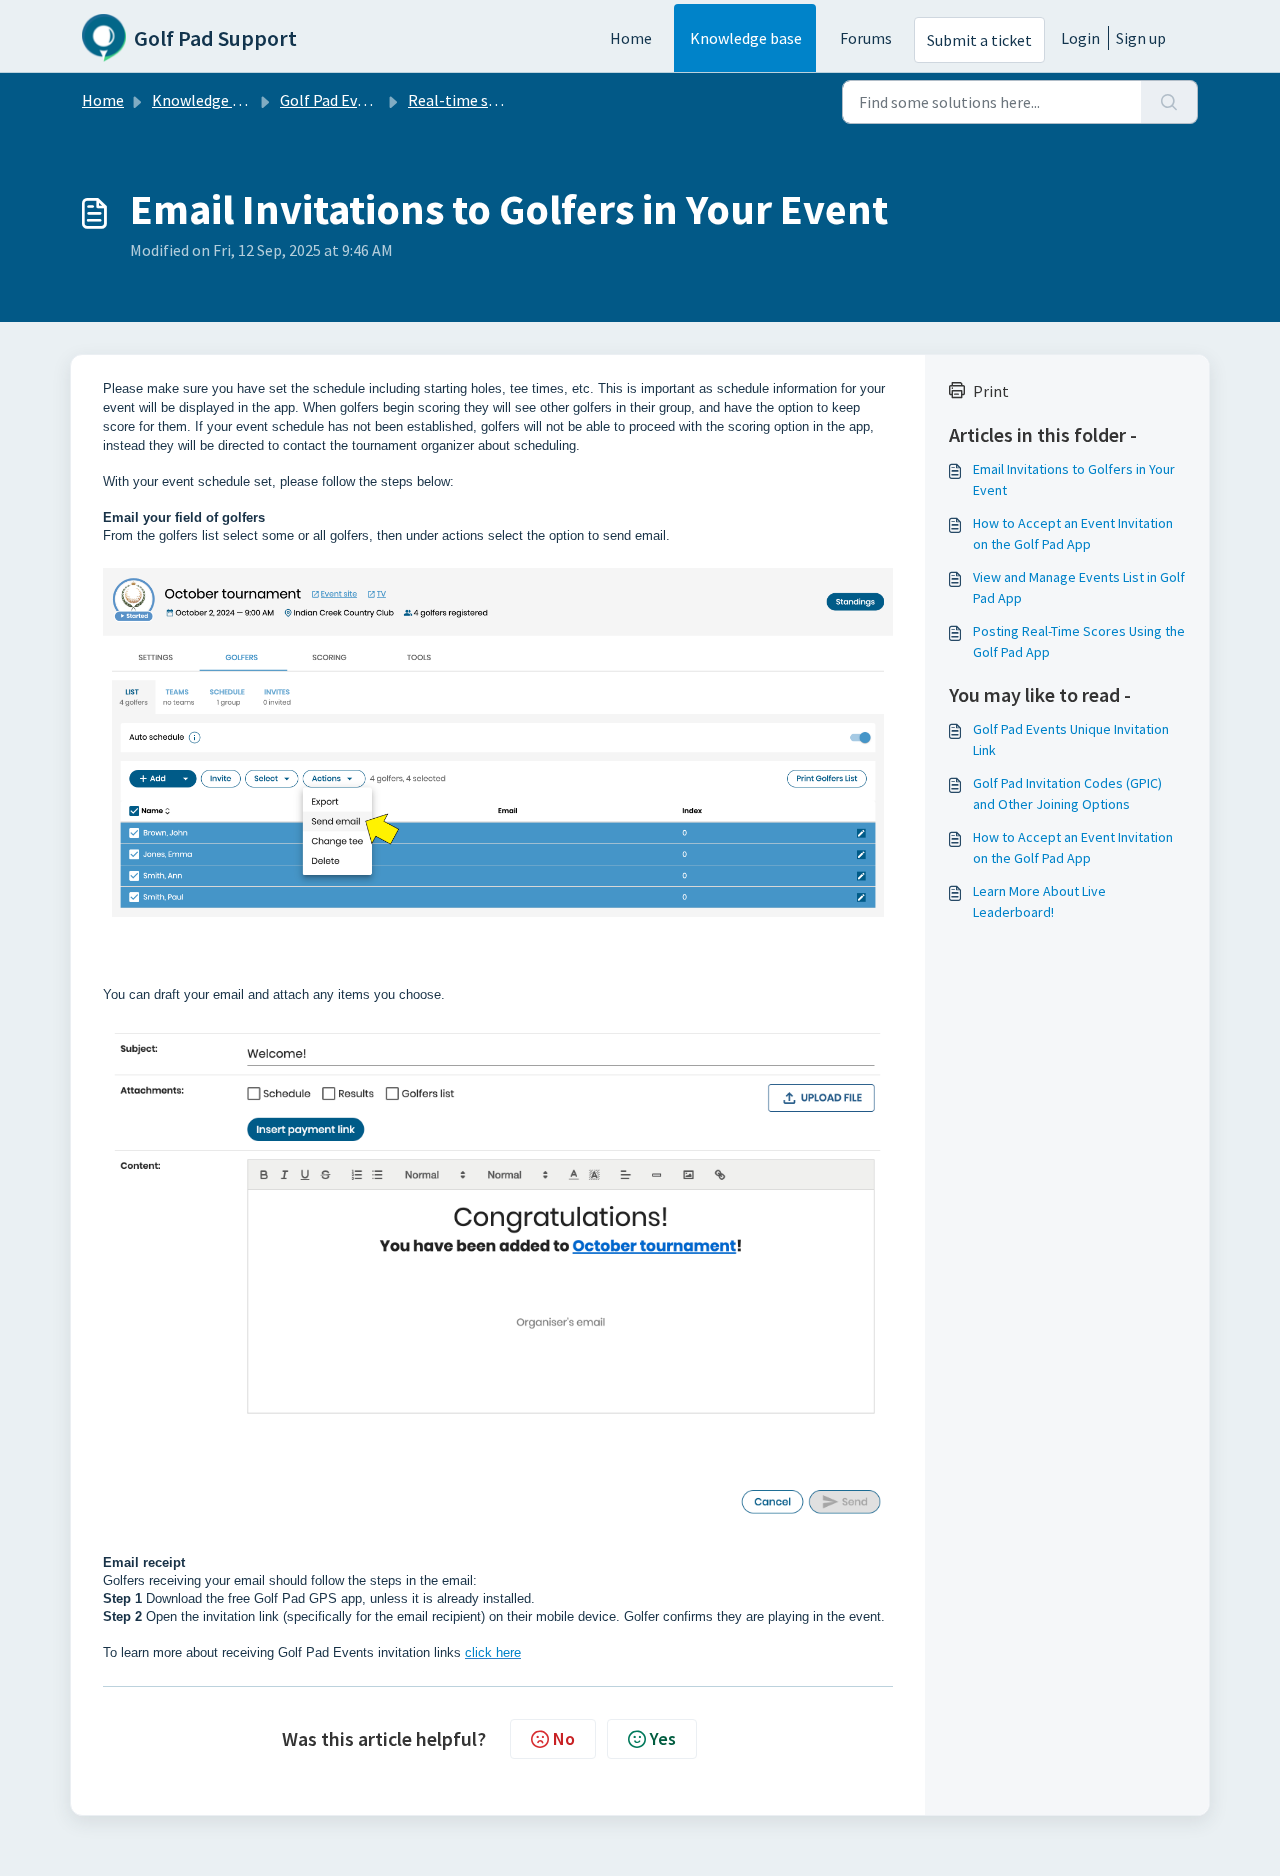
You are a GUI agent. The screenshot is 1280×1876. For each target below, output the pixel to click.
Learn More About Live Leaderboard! (1039, 901)
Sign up (1141, 38)
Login (1080, 38)
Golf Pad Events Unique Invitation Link (1071, 739)
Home (631, 38)
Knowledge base (746, 38)
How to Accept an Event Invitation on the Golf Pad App (1073, 533)
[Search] (1169, 102)
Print (991, 391)
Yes (663, 1738)
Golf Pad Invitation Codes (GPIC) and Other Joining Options (1067, 793)
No (564, 1738)
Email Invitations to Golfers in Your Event (1074, 479)
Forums (866, 38)
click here (493, 1652)
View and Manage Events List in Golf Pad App (1079, 587)
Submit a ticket (979, 40)
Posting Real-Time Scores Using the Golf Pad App (1079, 641)
